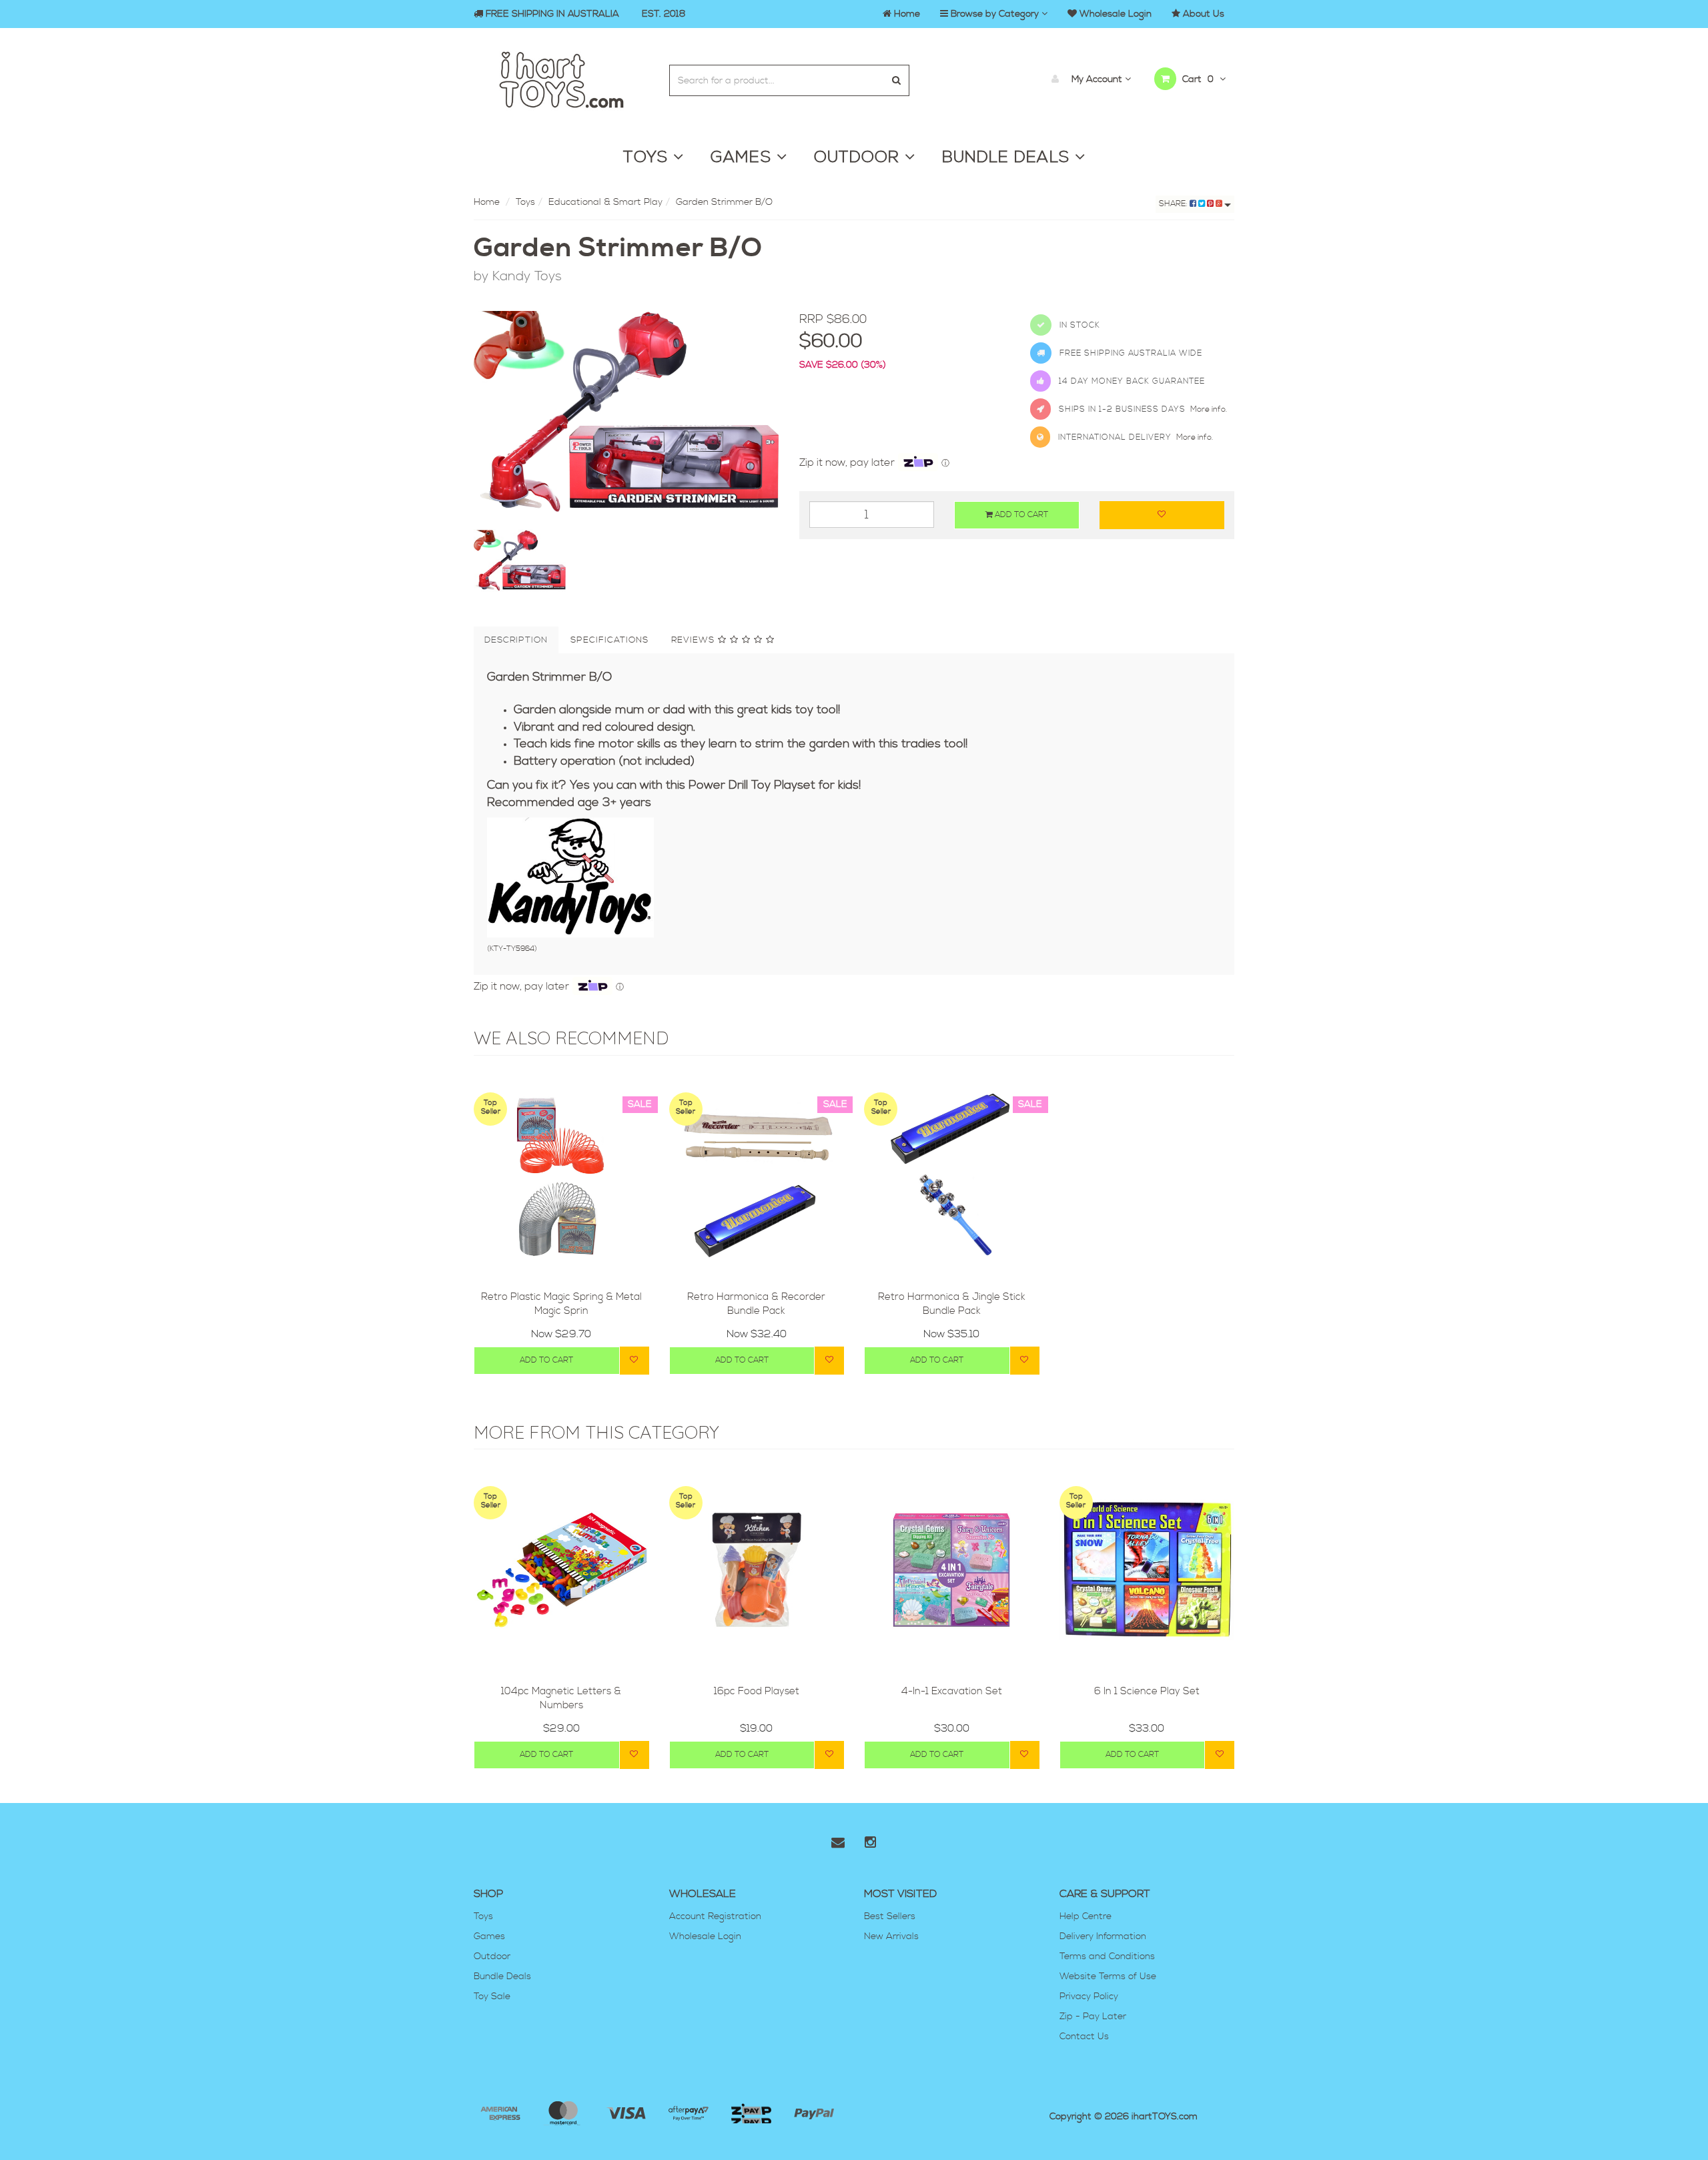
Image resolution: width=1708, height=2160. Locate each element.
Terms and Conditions (1107, 1956)
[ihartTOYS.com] (561, 78)
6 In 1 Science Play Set (1147, 1691)
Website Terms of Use (1108, 1976)
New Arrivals (891, 1936)
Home (487, 202)
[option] (626, 413)
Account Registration (715, 1916)
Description (516, 640)
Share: (1174, 204)
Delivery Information (1103, 1936)
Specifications (609, 640)
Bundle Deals (502, 1976)
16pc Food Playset (757, 1691)
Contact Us (1084, 2037)
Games (489, 1936)
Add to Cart (1020, 515)
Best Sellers (890, 1916)
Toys (525, 202)
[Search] (896, 80)
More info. (1209, 409)
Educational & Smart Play (605, 202)
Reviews (695, 640)
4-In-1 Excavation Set (952, 1691)
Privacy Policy (1089, 1997)
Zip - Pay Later (1093, 2017)
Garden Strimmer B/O (724, 202)
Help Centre (1086, 1916)
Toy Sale (492, 1997)
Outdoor (492, 1956)
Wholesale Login (705, 1936)
